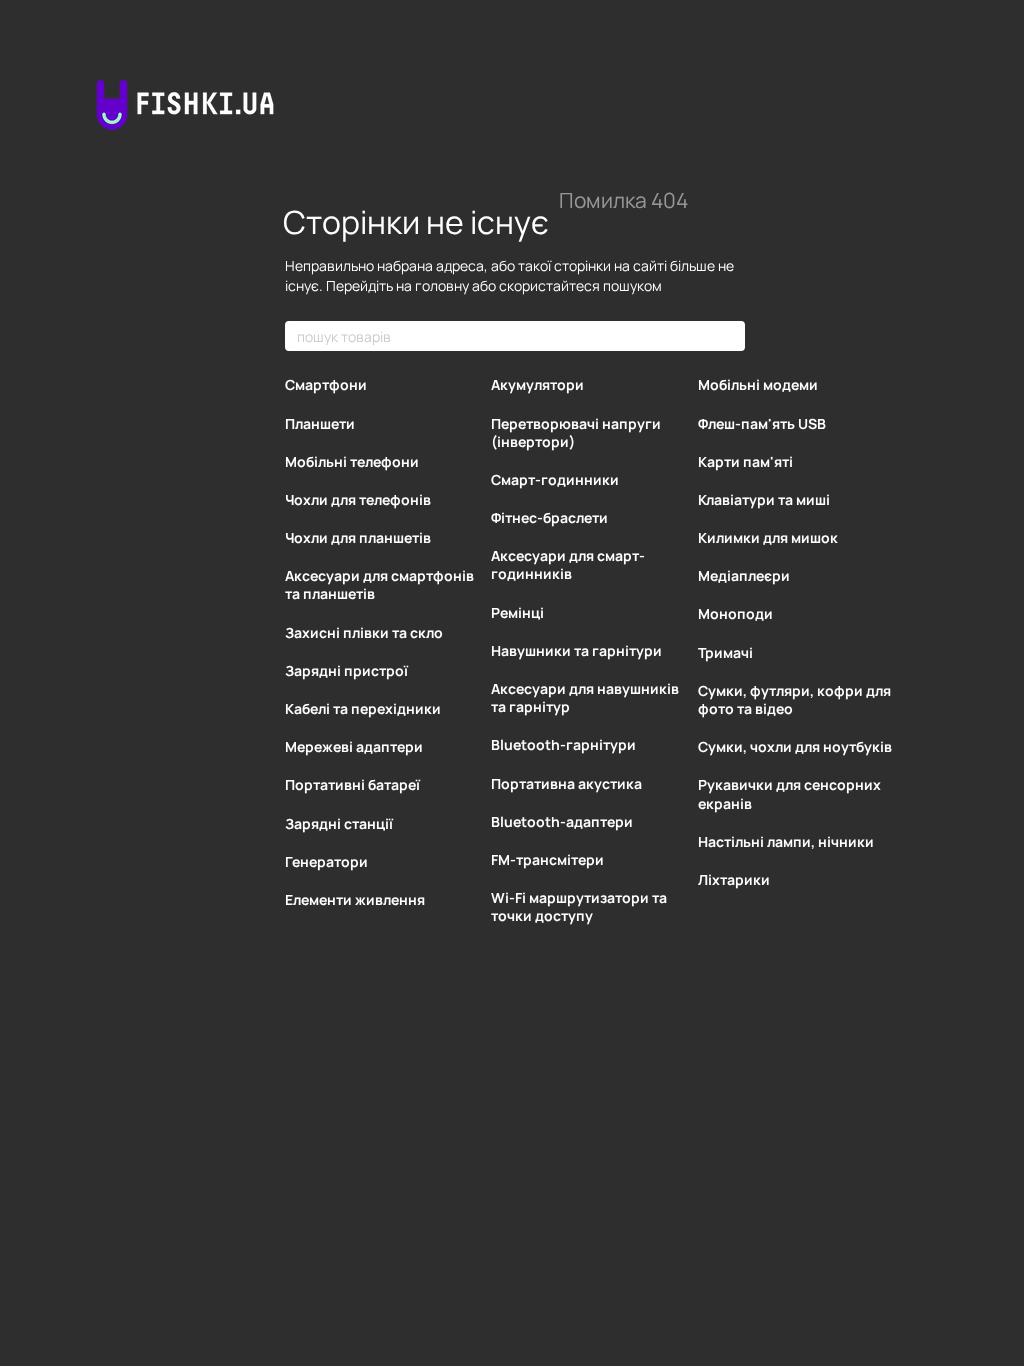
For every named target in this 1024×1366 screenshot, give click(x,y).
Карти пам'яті (745, 461)
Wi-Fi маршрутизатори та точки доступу (579, 906)
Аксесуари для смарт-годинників (568, 564)
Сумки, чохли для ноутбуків (795, 746)
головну (442, 285)
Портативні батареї (352, 784)
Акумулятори (537, 384)
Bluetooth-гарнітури (563, 744)
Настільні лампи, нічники (786, 841)
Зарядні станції (339, 823)
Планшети (320, 423)
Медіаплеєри (744, 575)
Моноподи (735, 613)
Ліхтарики (734, 879)
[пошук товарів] (729, 336)
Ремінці (517, 612)
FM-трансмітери (547, 859)
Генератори (326, 861)
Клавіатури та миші (764, 499)
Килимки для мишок (768, 537)
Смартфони (326, 384)
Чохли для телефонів (358, 499)
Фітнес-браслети (549, 517)
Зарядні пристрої (346, 670)
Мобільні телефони (352, 461)
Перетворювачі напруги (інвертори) (576, 432)
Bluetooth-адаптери (562, 821)
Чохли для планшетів (358, 537)
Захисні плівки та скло (364, 632)
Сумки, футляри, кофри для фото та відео (794, 699)
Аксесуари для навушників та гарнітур (585, 697)
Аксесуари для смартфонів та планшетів (379, 584)
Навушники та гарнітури (576, 650)
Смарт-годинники (555, 479)
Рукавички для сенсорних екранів (789, 793)
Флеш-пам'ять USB (762, 423)
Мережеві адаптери (354, 746)
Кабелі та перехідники (363, 708)
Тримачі (725, 652)
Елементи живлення (355, 899)
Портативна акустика (566, 783)
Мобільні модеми (758, 384)
